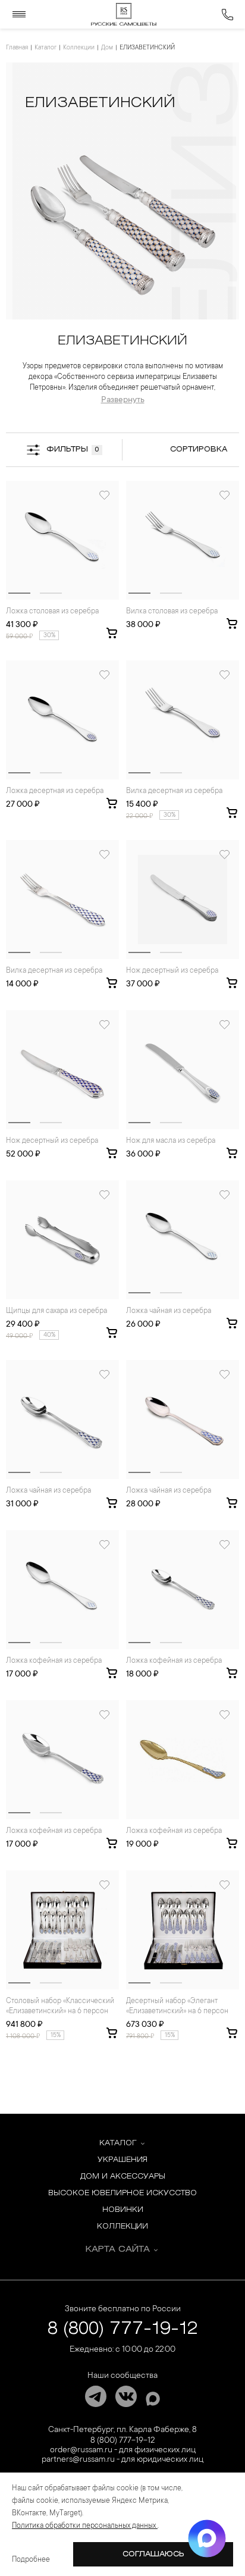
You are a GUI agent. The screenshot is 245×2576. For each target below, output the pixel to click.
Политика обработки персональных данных (85, 2526)
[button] (19, 593)
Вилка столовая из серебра (172, 612)
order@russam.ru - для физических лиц (123, 2450)
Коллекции (79, 48)
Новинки (123, 2210)
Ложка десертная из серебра (55, 791)
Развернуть (123, 400)
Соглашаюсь (153, 2554)
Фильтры (73, 449)
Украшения (122, 2160)
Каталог (45, 48)
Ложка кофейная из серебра (54, 1661)
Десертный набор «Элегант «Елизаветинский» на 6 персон (177, 2006)
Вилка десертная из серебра (174, 791)
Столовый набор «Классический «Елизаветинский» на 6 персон (60, 2006)
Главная (17, 48)
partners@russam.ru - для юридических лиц (122, 2460)
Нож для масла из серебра (171, 1141)
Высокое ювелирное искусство (122, 2193)
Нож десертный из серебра (172, 971)
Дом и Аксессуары (123, 2177)
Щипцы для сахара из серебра (56, 1311)
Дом (107, 48)
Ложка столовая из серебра (52, 612)
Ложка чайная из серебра (169, 1311)
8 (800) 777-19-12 (123, 2329)
